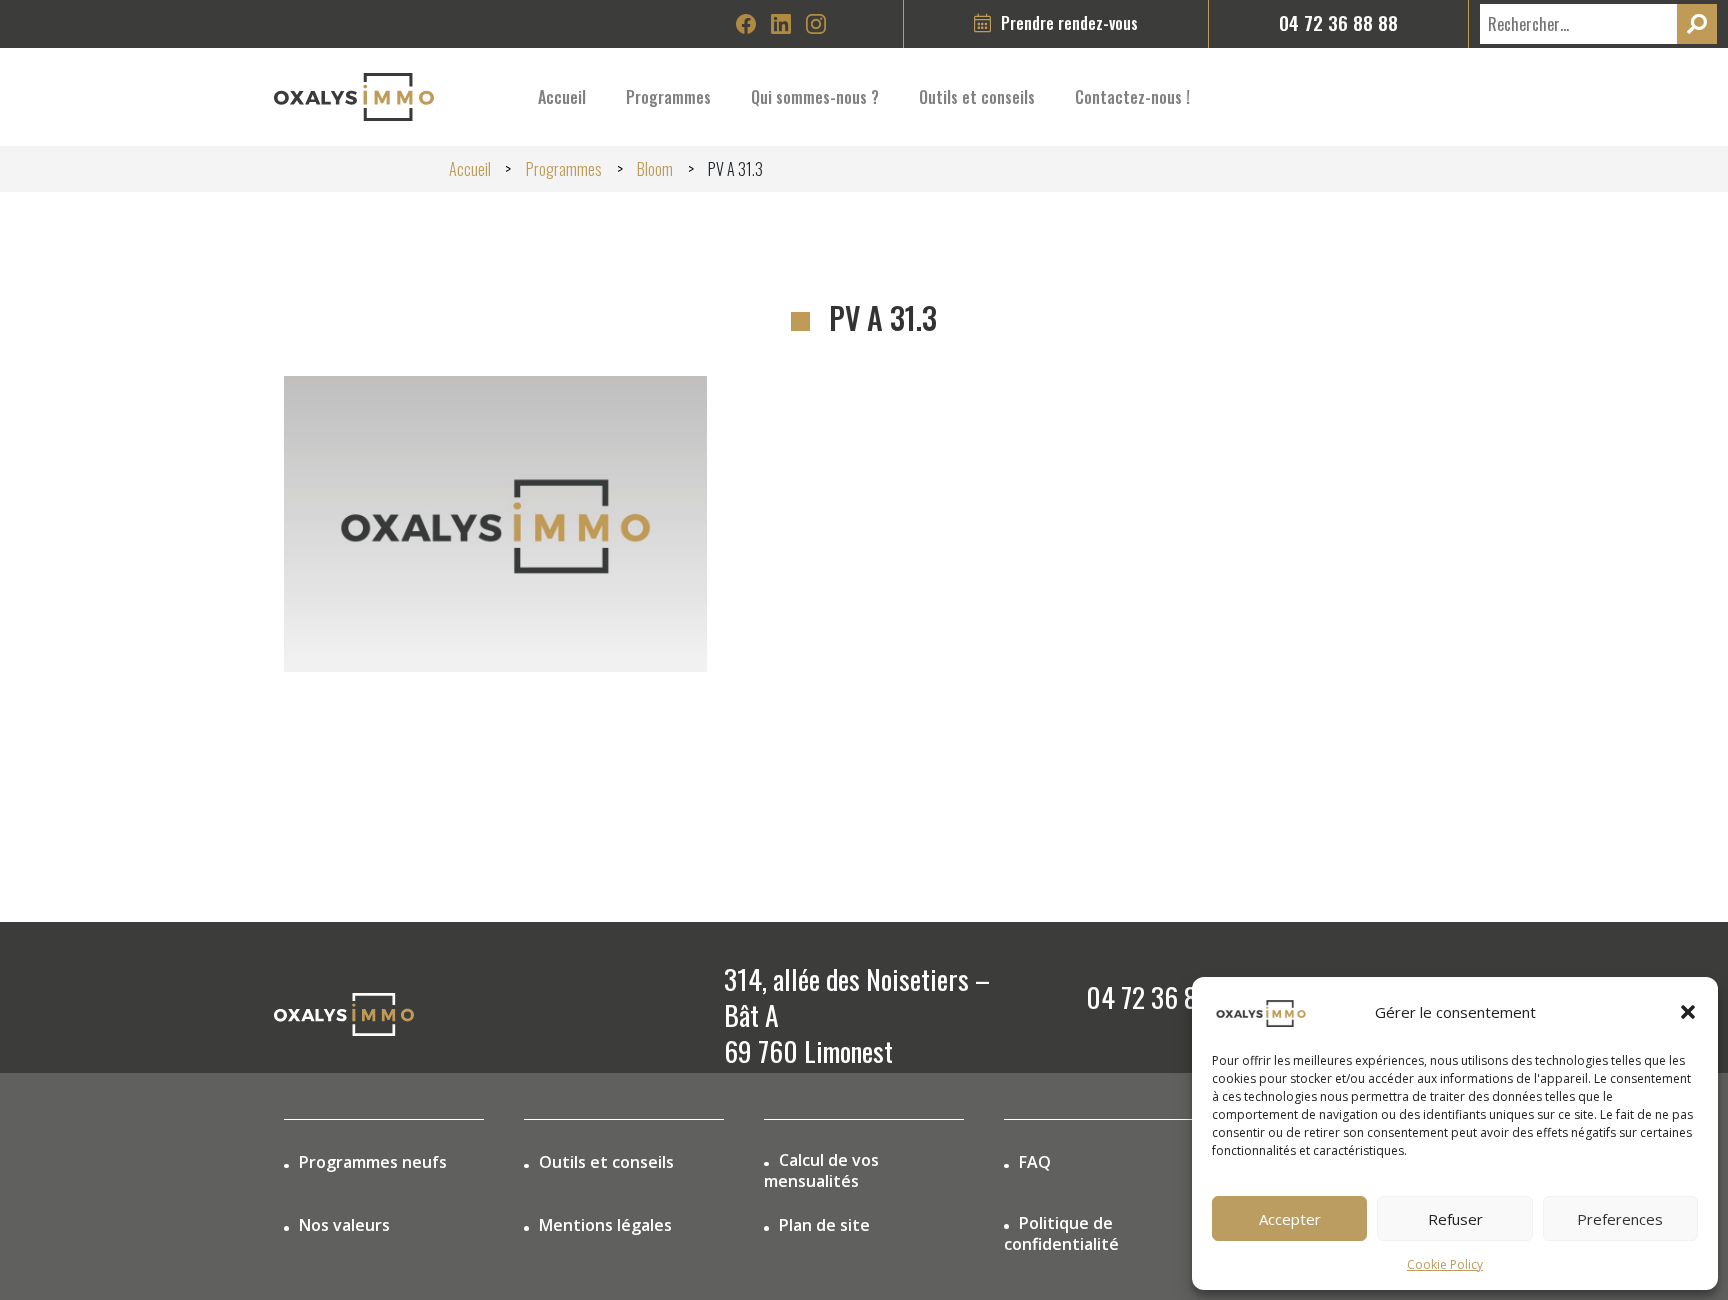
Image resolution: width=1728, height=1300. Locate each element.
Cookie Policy (1445, 1264)
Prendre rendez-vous (1069, 22)
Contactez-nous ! (1132, 97)
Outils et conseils (606, 1162)
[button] (1688, 1012)
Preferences (1620, 1219)
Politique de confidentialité (1061, 1234)
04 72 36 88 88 (1338, 22)
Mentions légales (605, 1225)
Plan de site (824, 1225)
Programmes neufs (373, 1162)
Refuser (1455, 1219)
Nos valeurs (344, 1225)
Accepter (1290, 1219)
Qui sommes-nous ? (815, 97)
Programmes (668, 97)
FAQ (1035, 1162)
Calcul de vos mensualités (821, 1171)
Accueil (562, 97)
